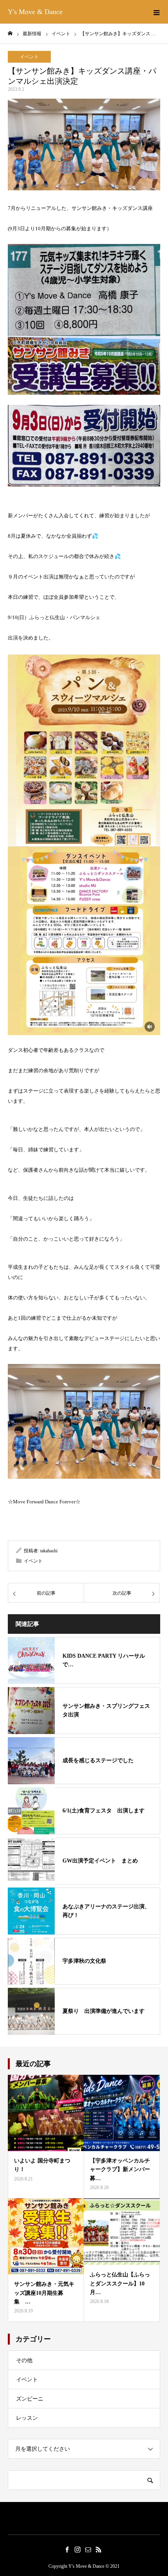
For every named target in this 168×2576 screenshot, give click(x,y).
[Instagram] (77, 2549)
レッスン (27, 2418)
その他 (24, 2360)
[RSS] (98, 2549)
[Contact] (88, 2549)
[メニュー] (156, 12)
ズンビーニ (30, 2399)
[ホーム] (10, 33)
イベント (29, 57)
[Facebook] (67, 2549)
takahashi (49, 1551)
